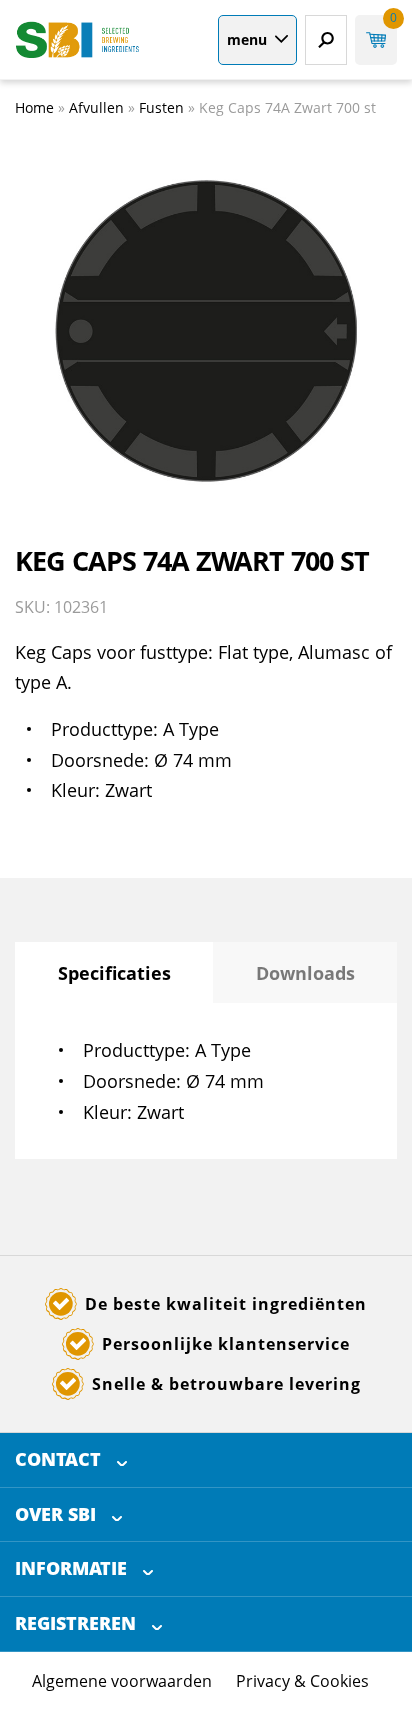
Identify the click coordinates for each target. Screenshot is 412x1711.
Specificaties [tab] (114, 973)
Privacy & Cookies (302, 1681)
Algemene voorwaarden (122, 1681)
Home (34, 107)
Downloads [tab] (305, 973)
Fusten (161, 107)
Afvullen (96, 107)
